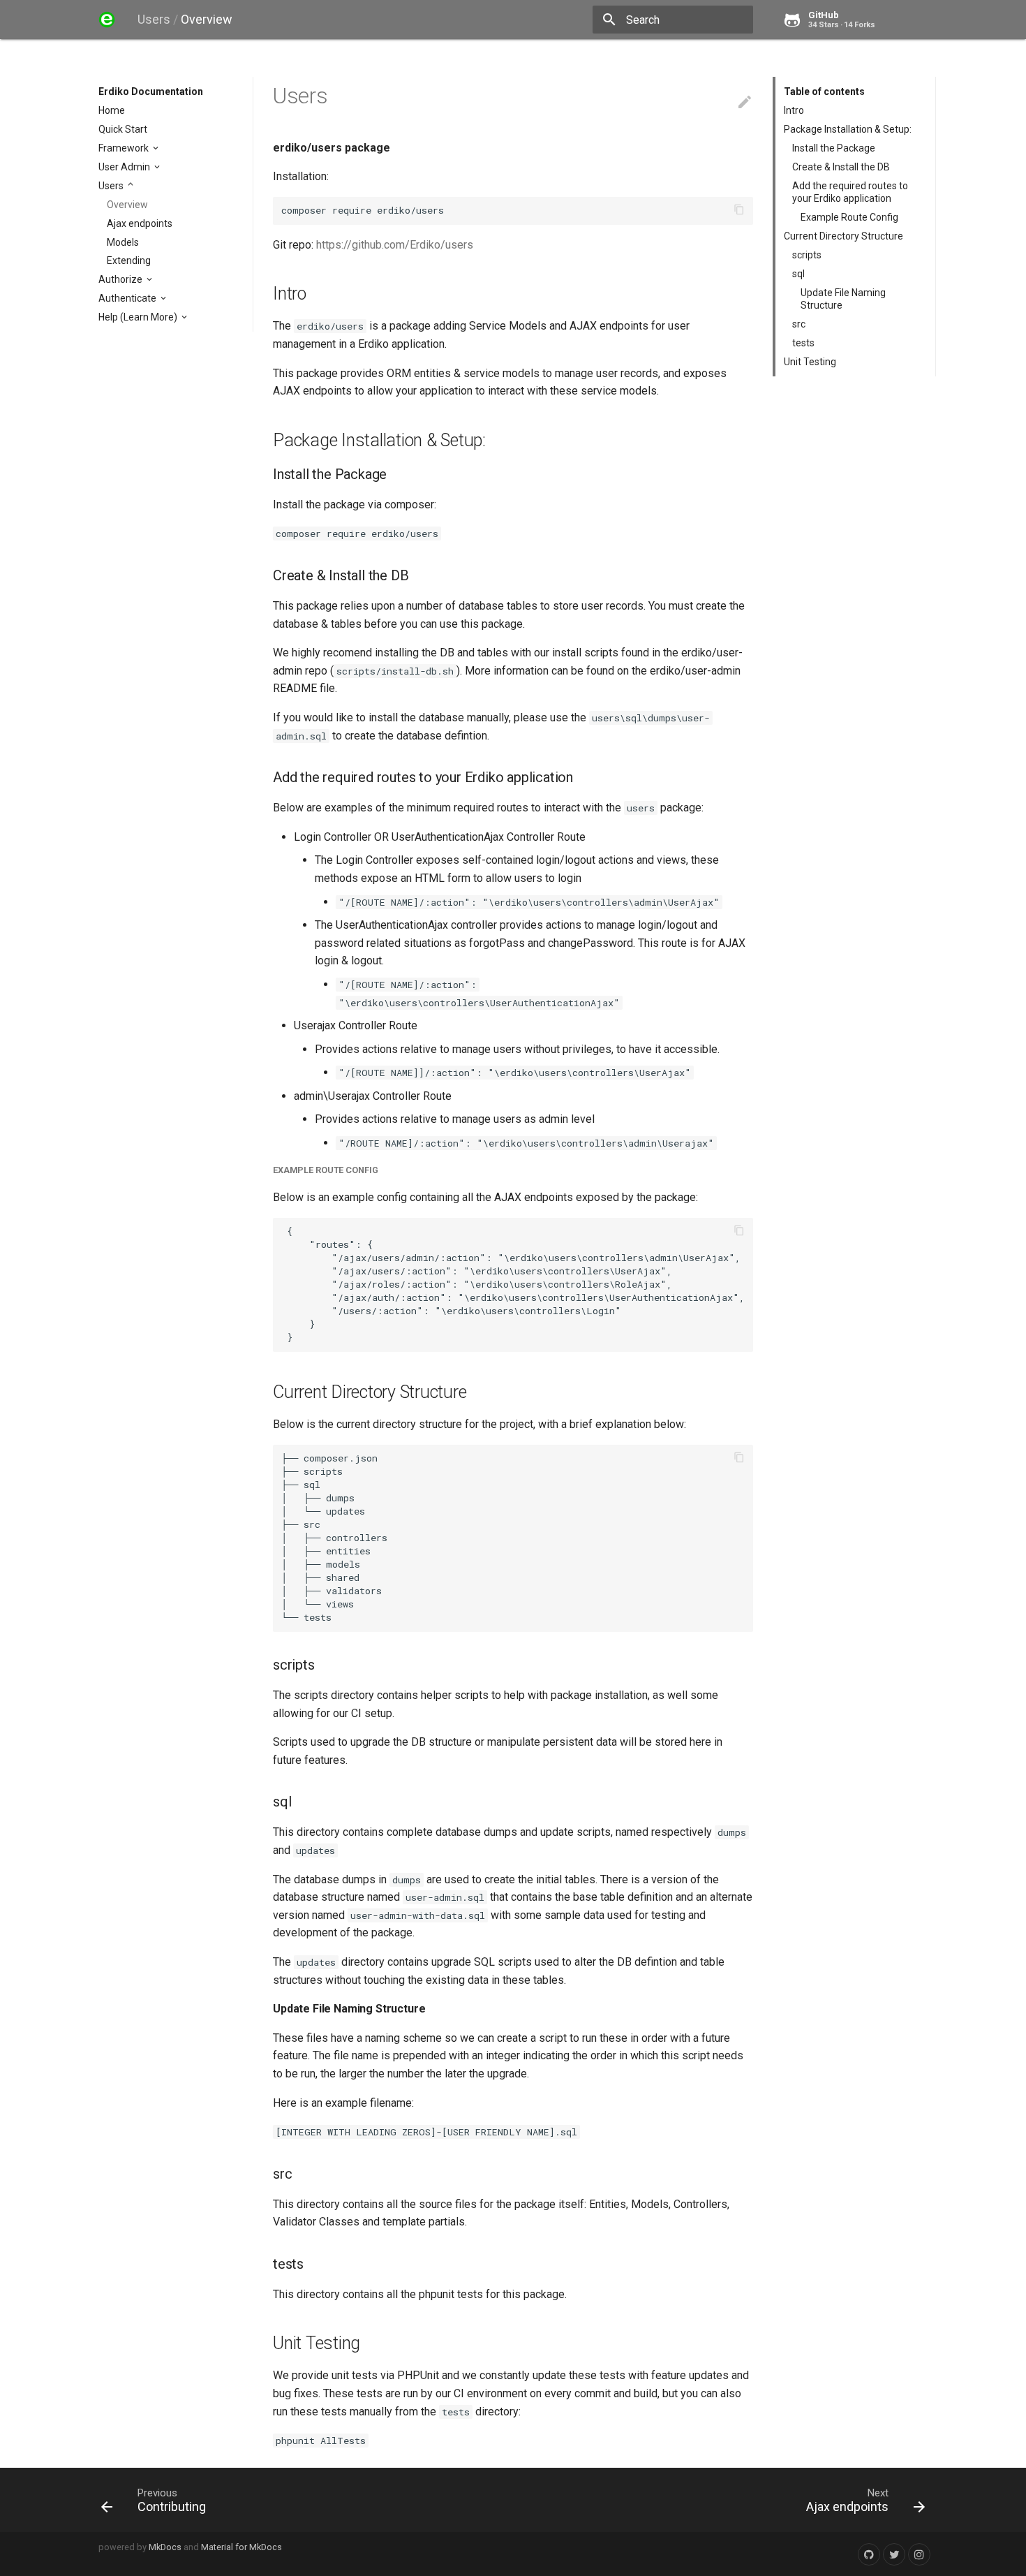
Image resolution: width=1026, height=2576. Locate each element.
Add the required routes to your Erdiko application (850, 192)
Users (112, 186)
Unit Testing (810, 362)
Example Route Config (849, 217)
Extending (129, 260)
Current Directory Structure (843, 236)
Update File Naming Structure (843, 299)
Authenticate (128, 298)
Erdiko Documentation (151, 91)
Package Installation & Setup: (848, 129)
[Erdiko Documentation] (107, 20)
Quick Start (123, 129)
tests (803, 343)
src (799, 324)
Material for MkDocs (241, 2547)
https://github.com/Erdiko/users (395, 245)
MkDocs (165, 2547)
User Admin (125, 167)
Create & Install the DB (841, 167)
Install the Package (834, 148)
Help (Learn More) (139, 317)
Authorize (121, 279)
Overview (127, 205)
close (737, 20)
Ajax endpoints (140, 223)
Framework (125, 148)
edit (745, 102)
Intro (794, 110)
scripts (807, 255)
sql (798, 274)
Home (112, 110)
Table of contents (824, 91)
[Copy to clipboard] (739, 211)
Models (123, 242)
